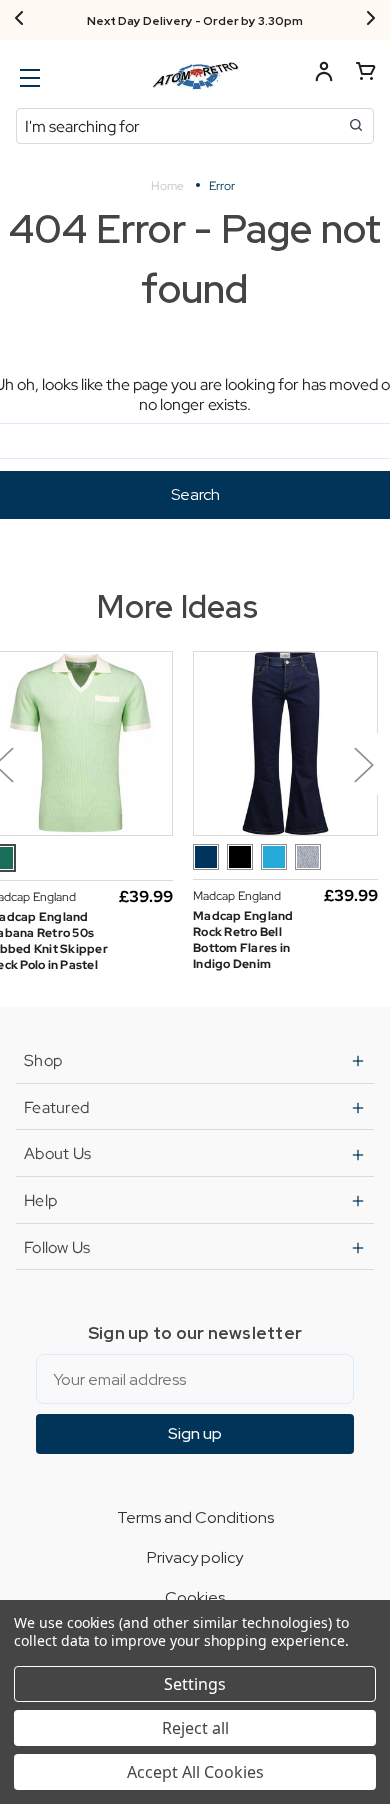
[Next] (371, 20)
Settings (195, 1684)
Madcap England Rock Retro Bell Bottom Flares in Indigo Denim (243, 940)
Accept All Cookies (195, 1772)
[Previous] (19, 20)
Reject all (195, 1728)
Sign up (195, 1433)
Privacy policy (195, 1557)
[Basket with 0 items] (366, 74)
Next (363, 764)
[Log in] (324, 74)
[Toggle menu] (27, 77)
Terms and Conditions (195, 1517)
